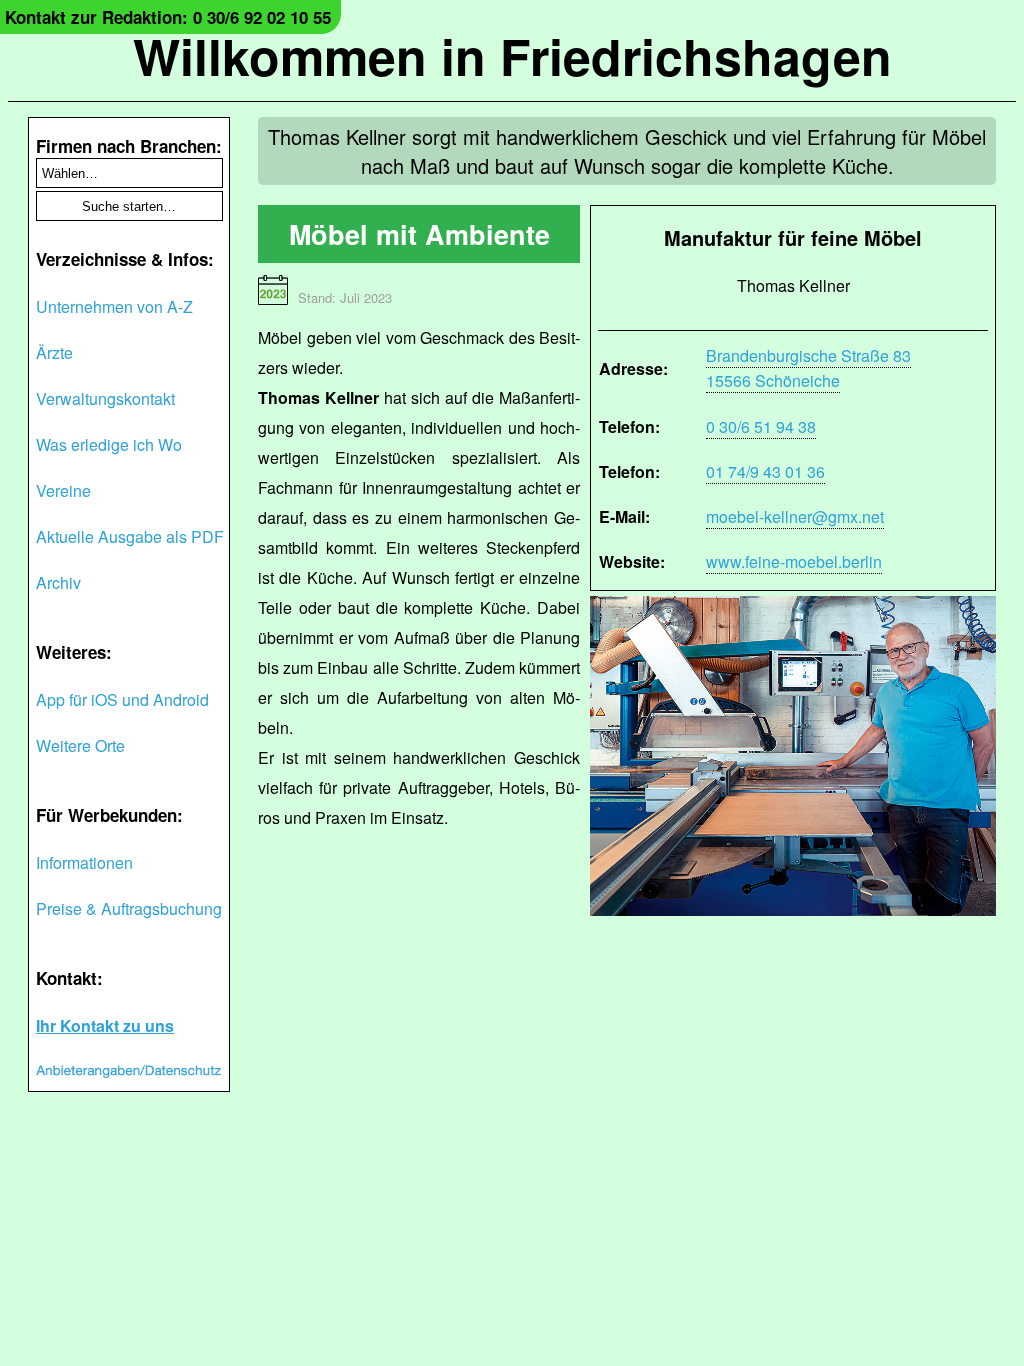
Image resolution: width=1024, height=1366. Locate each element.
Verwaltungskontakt (105, 398)
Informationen (84, 862)
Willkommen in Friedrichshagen (512, 55)
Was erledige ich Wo (109, 444)
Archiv (58, 582)
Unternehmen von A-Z (114, 306)
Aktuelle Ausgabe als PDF (130, 536)
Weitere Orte (80, 745)
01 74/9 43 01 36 (765, 471)
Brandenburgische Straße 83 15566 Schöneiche (808, 368)
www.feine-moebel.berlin (794, 561)
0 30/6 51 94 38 (761, 426)
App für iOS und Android (122, 699)
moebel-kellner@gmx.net (795, 516)
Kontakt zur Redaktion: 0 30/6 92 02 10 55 (168, 17)
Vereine (63, 490)
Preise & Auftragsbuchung (129, 908)
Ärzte (54, 352)
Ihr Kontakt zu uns (105, 1025)
